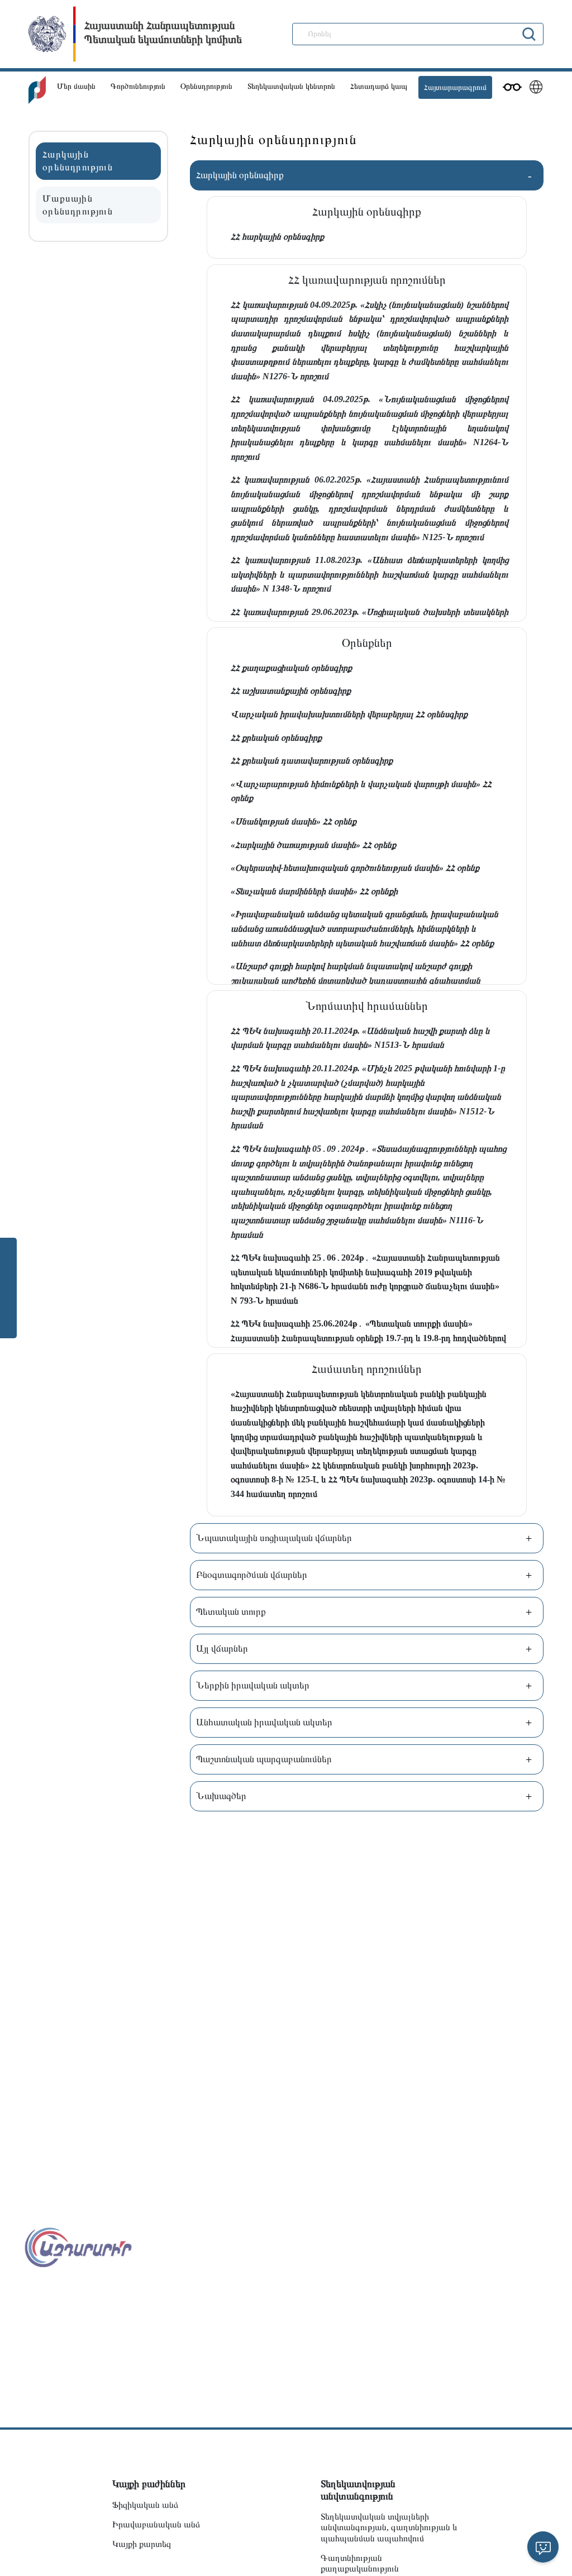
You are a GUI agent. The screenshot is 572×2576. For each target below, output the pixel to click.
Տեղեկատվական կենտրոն (291, 86)
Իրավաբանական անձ (156, 2524)
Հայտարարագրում (455, 87)
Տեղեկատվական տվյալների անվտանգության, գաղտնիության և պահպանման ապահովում (389, 2527)
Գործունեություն (138, 86)
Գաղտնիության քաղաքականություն (360, 2563)
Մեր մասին (76, 86)
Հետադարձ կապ (379, 86)
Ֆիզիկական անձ (145, 2505)
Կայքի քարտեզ (142, 2544)
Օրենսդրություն (206, 86)
